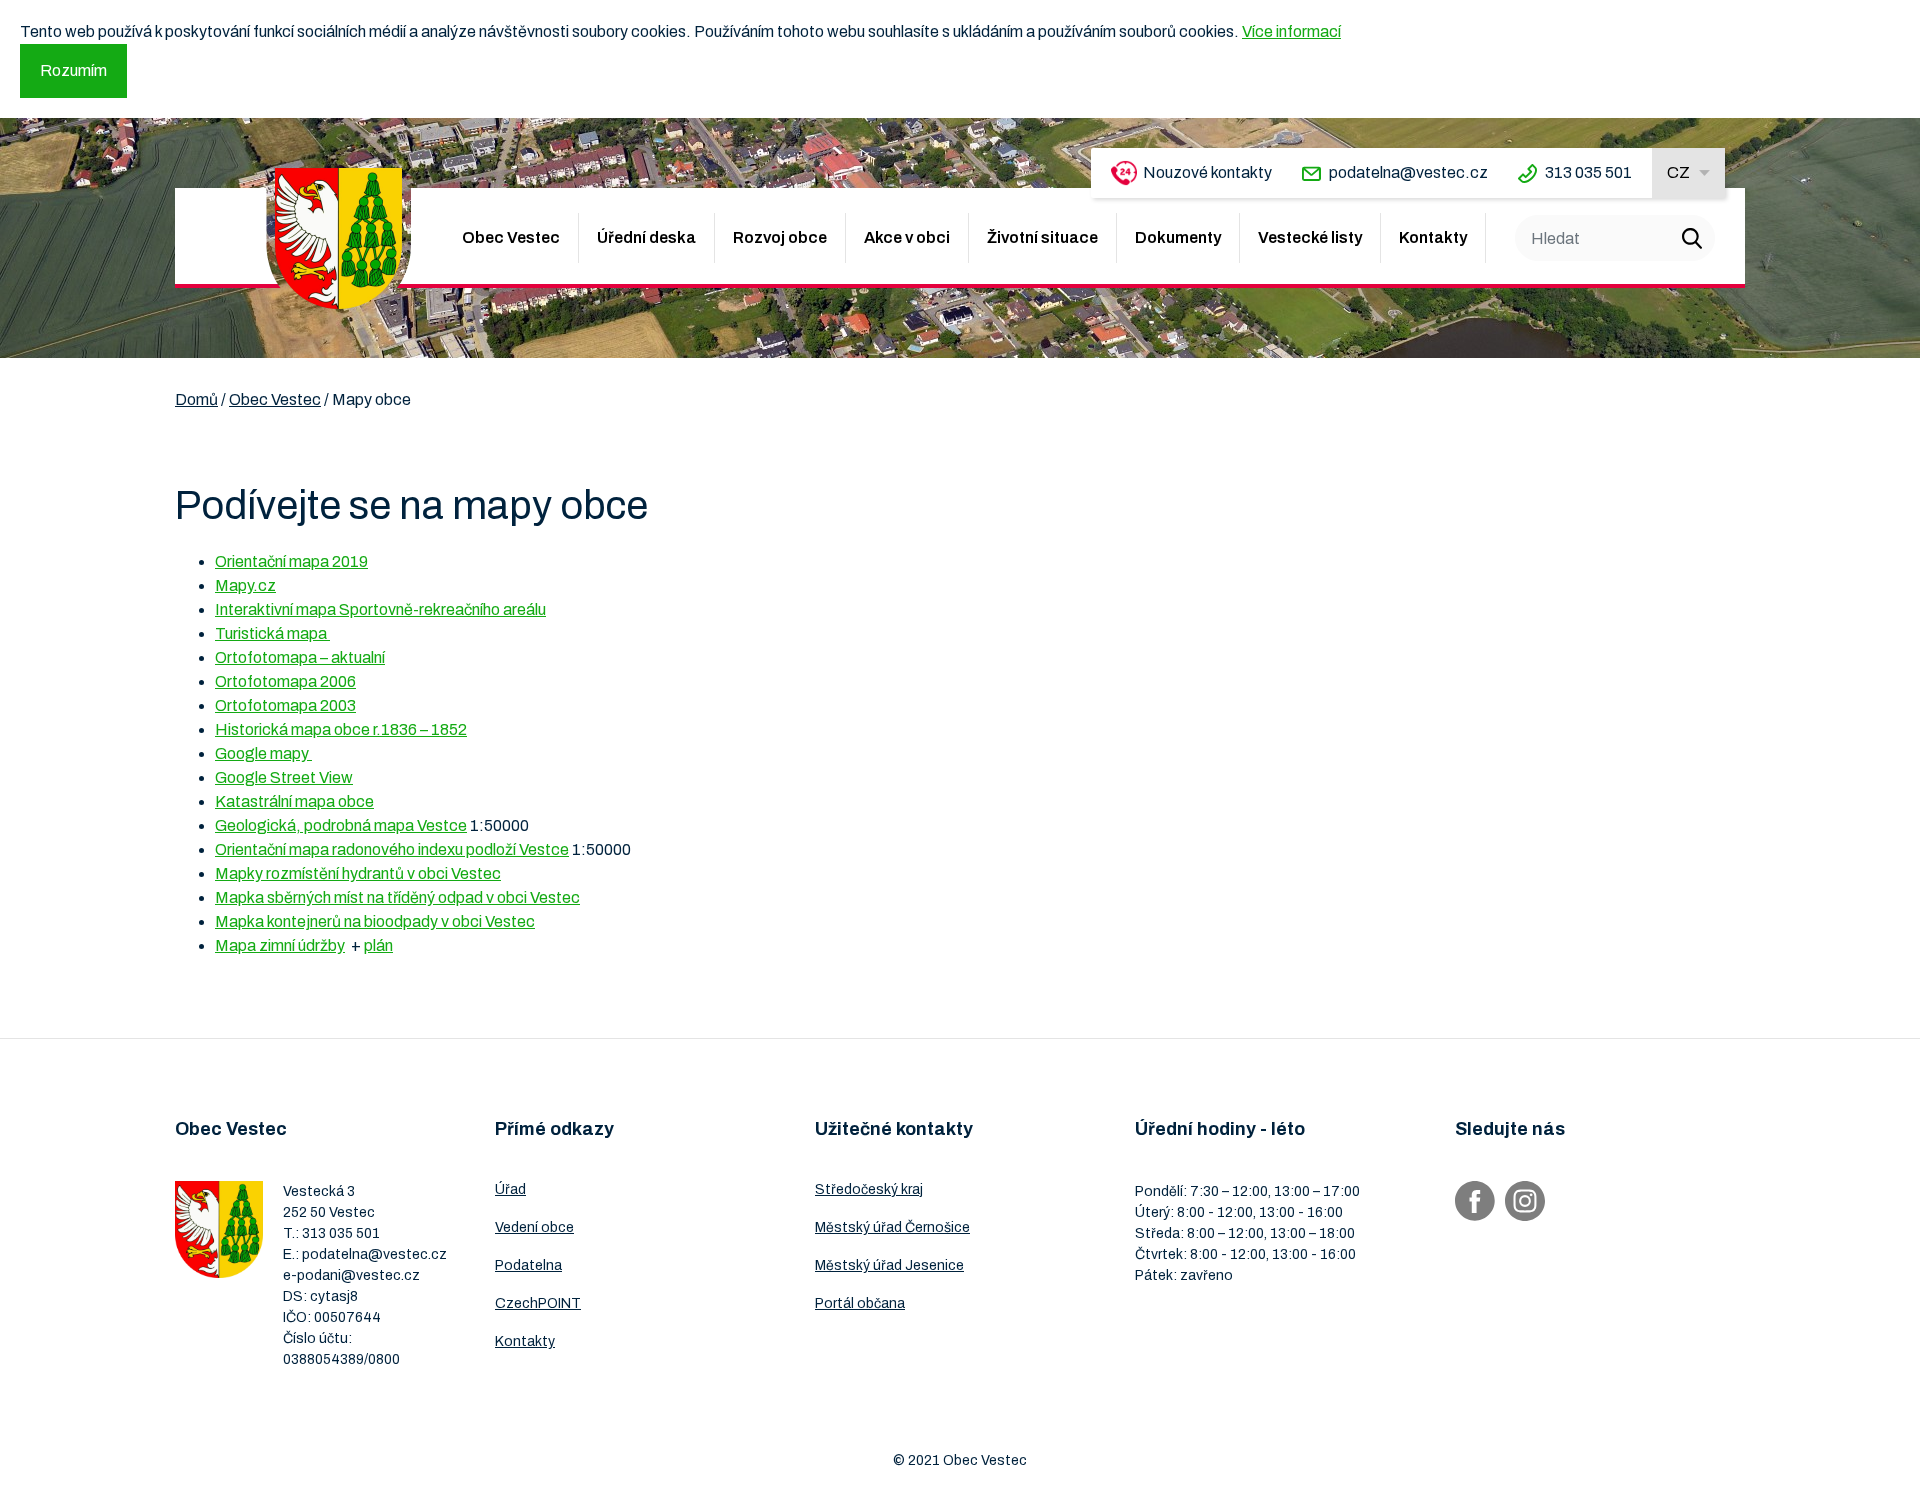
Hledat (1692, 238)
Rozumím (73, 70)
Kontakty (1433, 237)
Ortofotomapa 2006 (285, 681)
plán (378, 945)
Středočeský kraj (869, 1189)
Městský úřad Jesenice (889, 1265)
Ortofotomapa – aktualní (300, 657)
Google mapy (263, 753)
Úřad (510, 1189)
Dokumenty (1178, 237)
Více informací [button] (1291, 31)
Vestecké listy (1310, 237)
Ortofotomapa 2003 (285, 705)
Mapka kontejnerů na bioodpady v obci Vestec (375, 921)
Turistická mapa (272, 633)
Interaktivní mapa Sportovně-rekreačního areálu (380, 609)
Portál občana (860, 1303)
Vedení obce (534, 1227)
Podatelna (528, 1265)
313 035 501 (1588, 172)
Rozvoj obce (780, 237)
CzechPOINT (538, 1303)
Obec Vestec (511, 237)
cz (1678, 172)
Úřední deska (646, 237)
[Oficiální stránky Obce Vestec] (338, 238)
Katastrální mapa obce (294, 801)
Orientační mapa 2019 (291, 561)
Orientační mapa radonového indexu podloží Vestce (392, 849)
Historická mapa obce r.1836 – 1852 (341, 729)
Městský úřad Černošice (892, 1227)
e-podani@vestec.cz (351, 1275)
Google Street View (284, 777)
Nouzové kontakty (1207, 172)
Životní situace (1042, 237)
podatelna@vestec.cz (1408, 172)
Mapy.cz (245, 585)
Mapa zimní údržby (280, 945)
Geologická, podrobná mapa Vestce (341, 825)
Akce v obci (907, 237)
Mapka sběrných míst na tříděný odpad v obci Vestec (397, 897)
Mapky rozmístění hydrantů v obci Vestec (358, 873)
